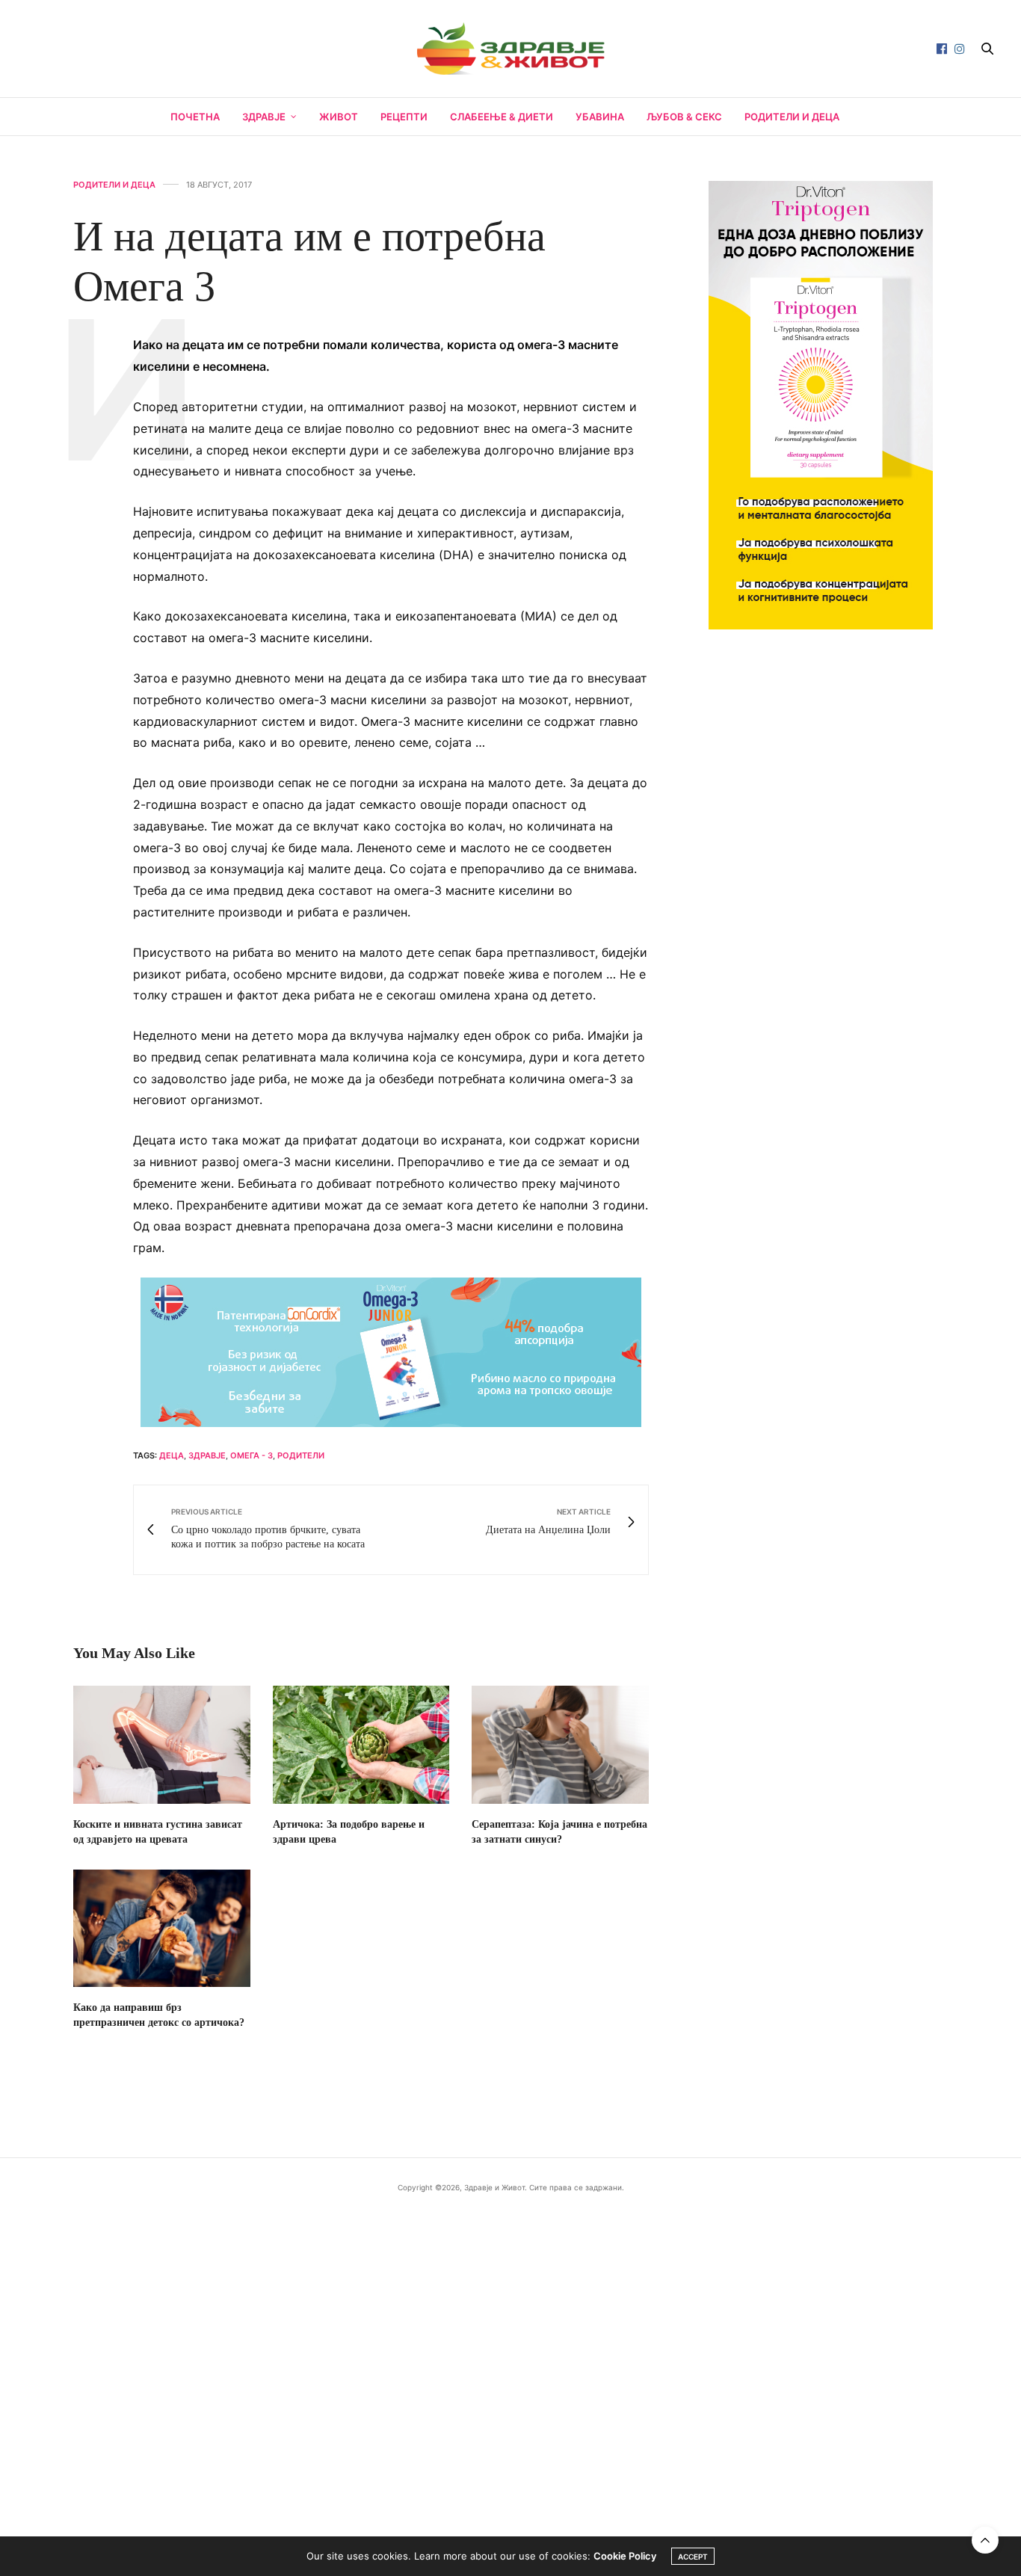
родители (301, 1455)
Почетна (195, 117)
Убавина (600, 117)
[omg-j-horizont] (391, 1351)
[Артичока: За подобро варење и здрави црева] (361, 1745)
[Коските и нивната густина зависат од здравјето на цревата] (162, 1745)
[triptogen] (821, 404)
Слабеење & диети (502, 117)
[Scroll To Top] (985, 2540)
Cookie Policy (625, 2556)
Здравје (264, 117)
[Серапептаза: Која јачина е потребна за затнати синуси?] (560, 1745)
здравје (207, 1455)
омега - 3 (252, 1455)
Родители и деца (792, 117)
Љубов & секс (684, 117)
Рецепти (404, 117)
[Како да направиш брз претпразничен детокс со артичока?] (162, 1929)
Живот (339, 117)
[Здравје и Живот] (510, 49)
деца (172, 1455)
